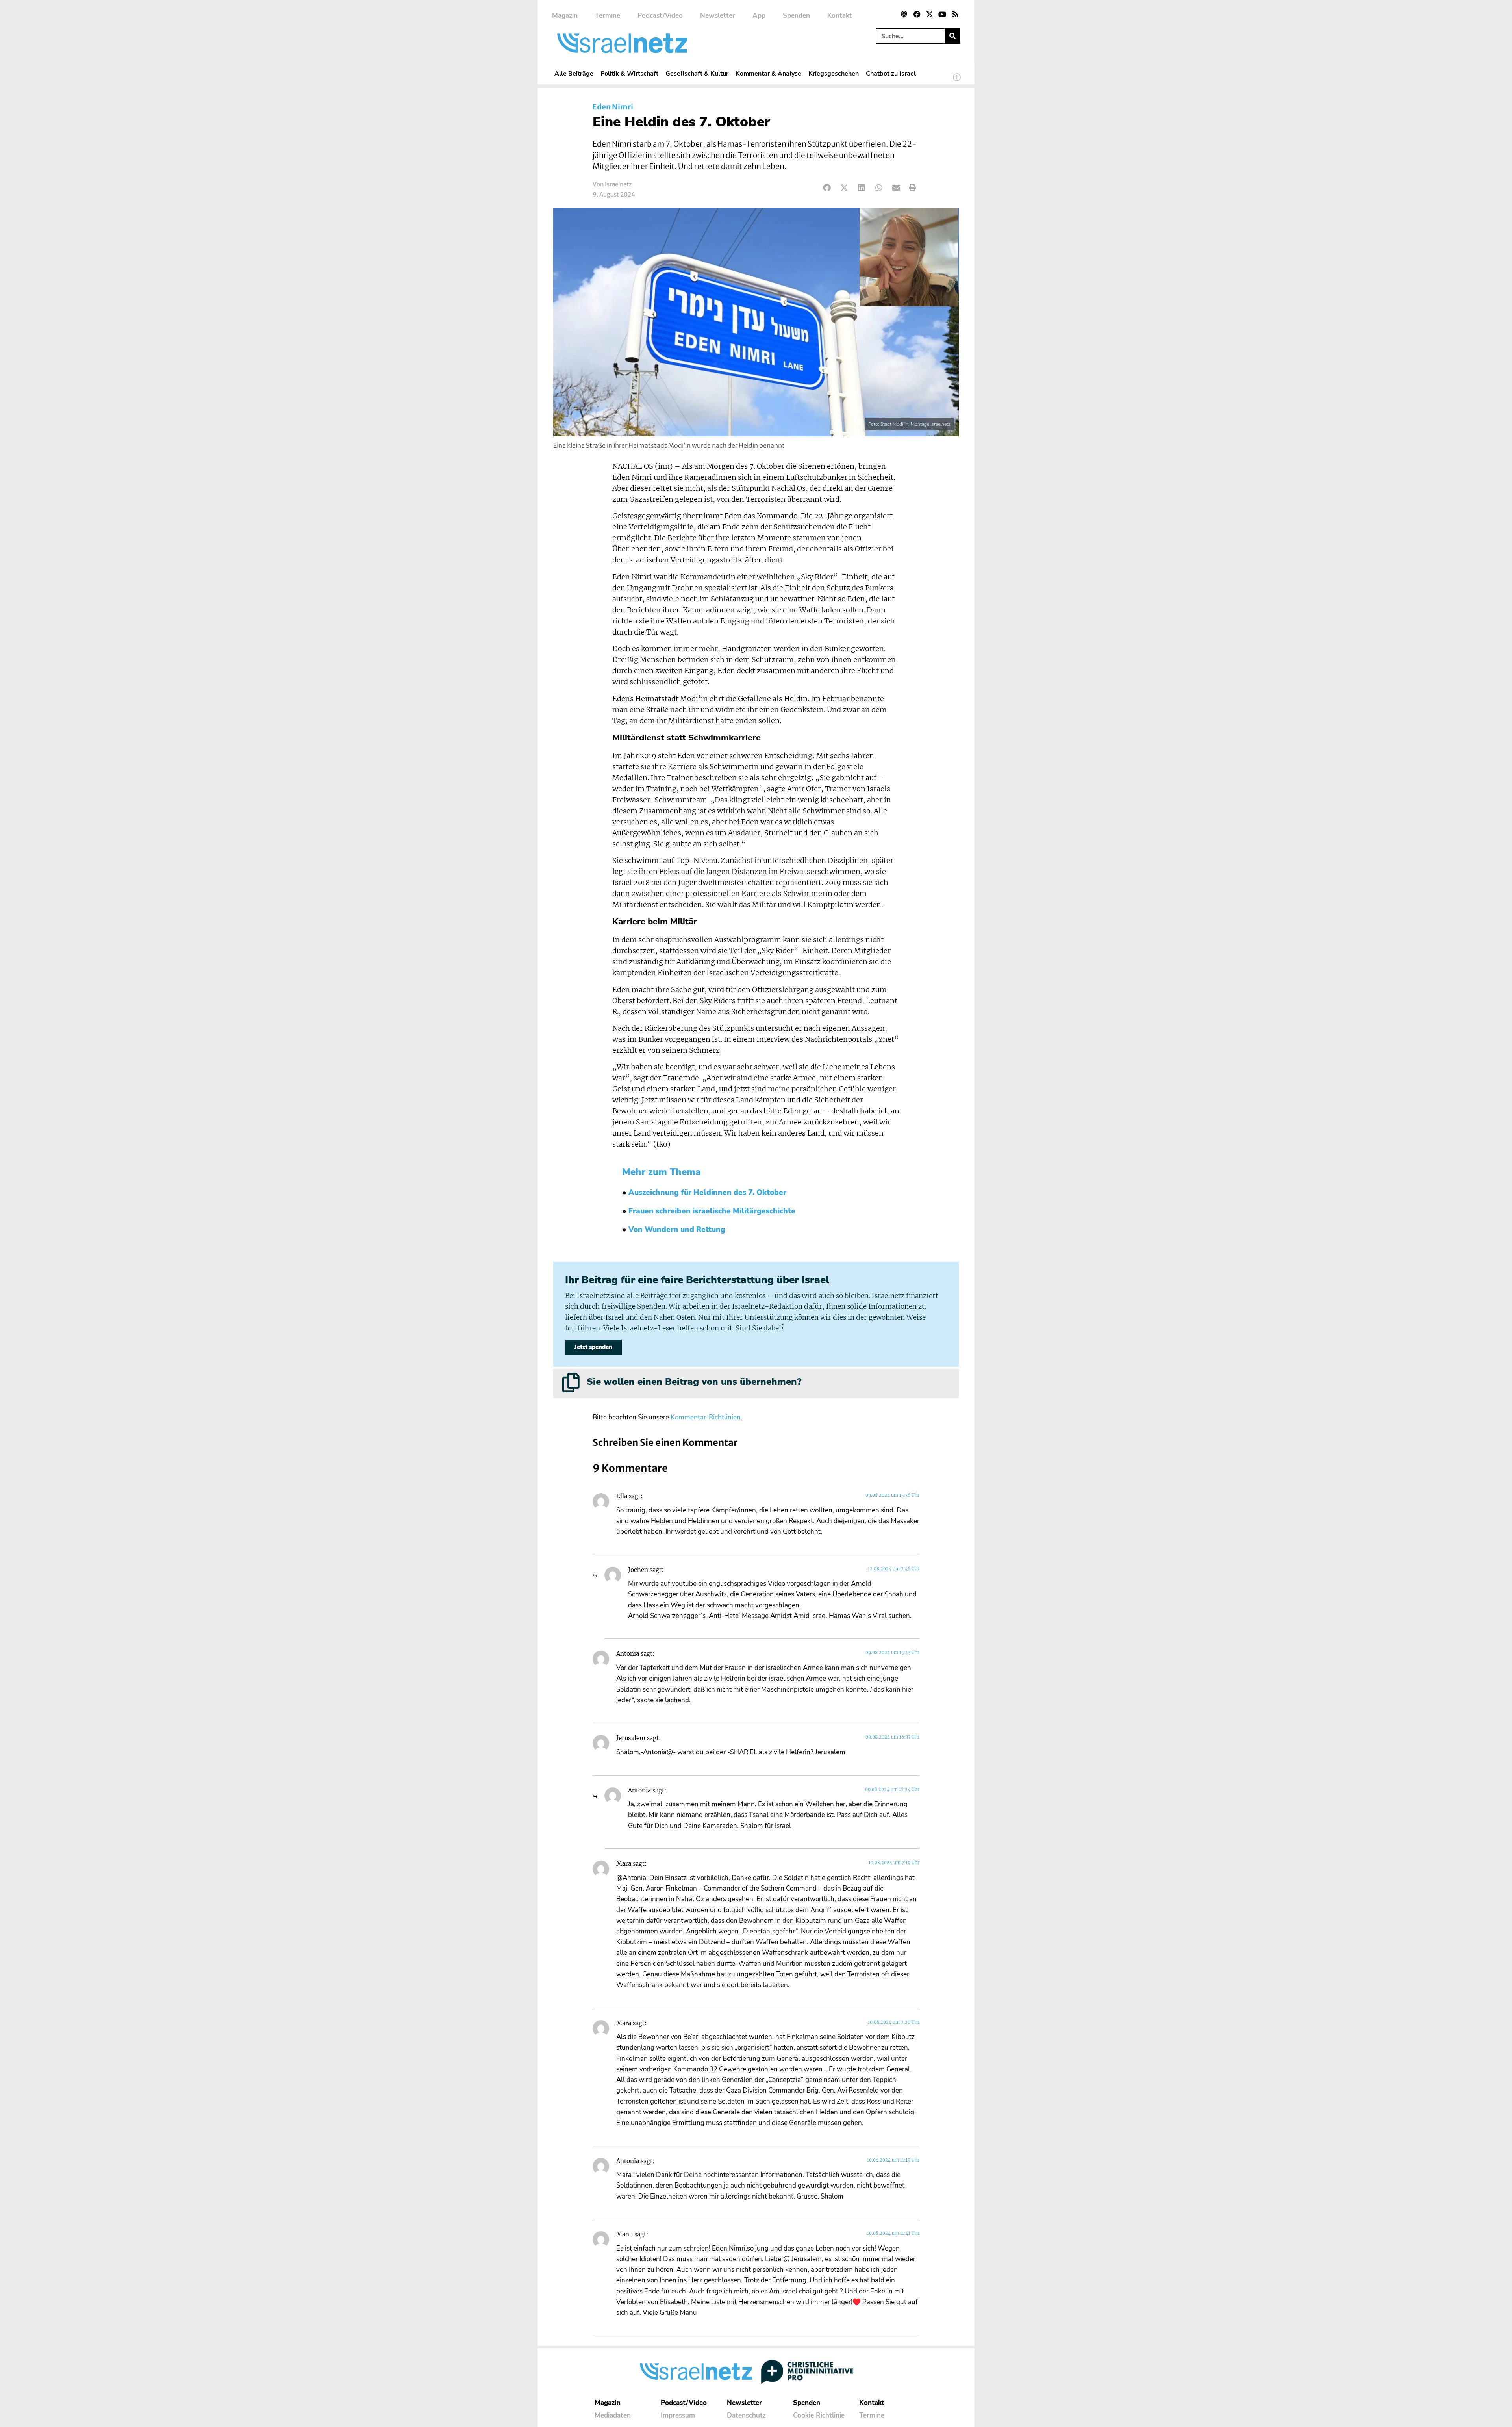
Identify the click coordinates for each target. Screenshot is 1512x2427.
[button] (827, 188)
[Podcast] (904, 14)
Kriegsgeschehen (834, 73)
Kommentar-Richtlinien (706, 1417)
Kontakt (840, 16)
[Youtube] (942, 14)
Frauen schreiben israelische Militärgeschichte (712, 1211)
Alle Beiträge (574, 73)
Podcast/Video (660, 16)
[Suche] (952, 36)
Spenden (796, 16)
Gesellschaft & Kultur (697, 73)
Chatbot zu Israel (891, 73)
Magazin (565, 16)
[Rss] (955, 14)
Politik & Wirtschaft (629, 73)
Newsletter (718, 16)
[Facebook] (917, 14)
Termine (608, 16)
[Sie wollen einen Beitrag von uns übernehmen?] (571, 1382)
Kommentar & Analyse (768, 73)
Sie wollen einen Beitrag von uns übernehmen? (694, 1382)
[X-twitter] (930, 14)
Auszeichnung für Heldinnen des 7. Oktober (707, 1193)
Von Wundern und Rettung (677, 1230)
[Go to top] (957, 81)
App (759, 16)
